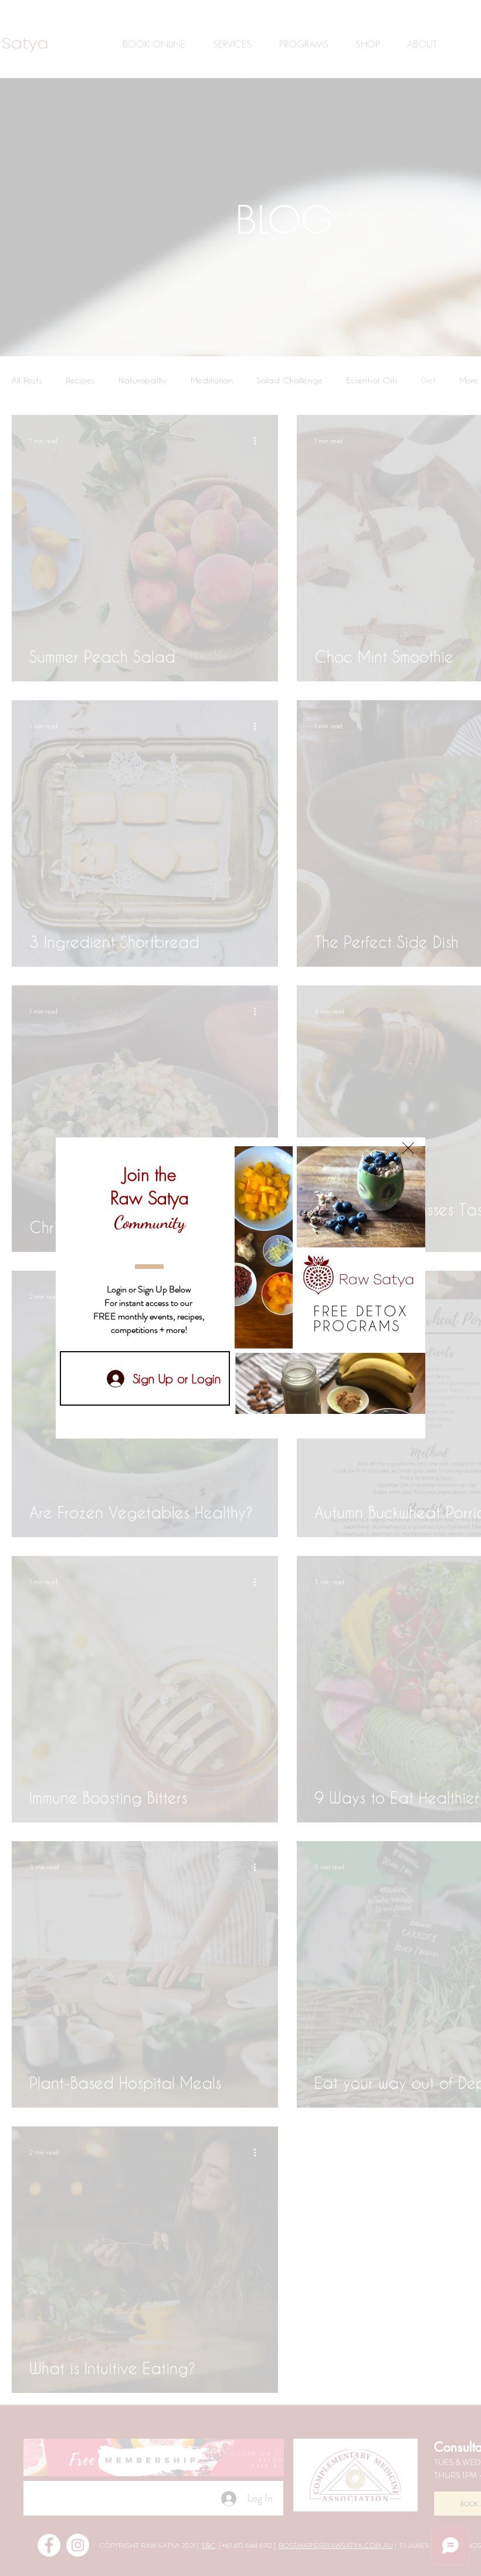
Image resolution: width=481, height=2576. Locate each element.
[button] (408, 1148)
